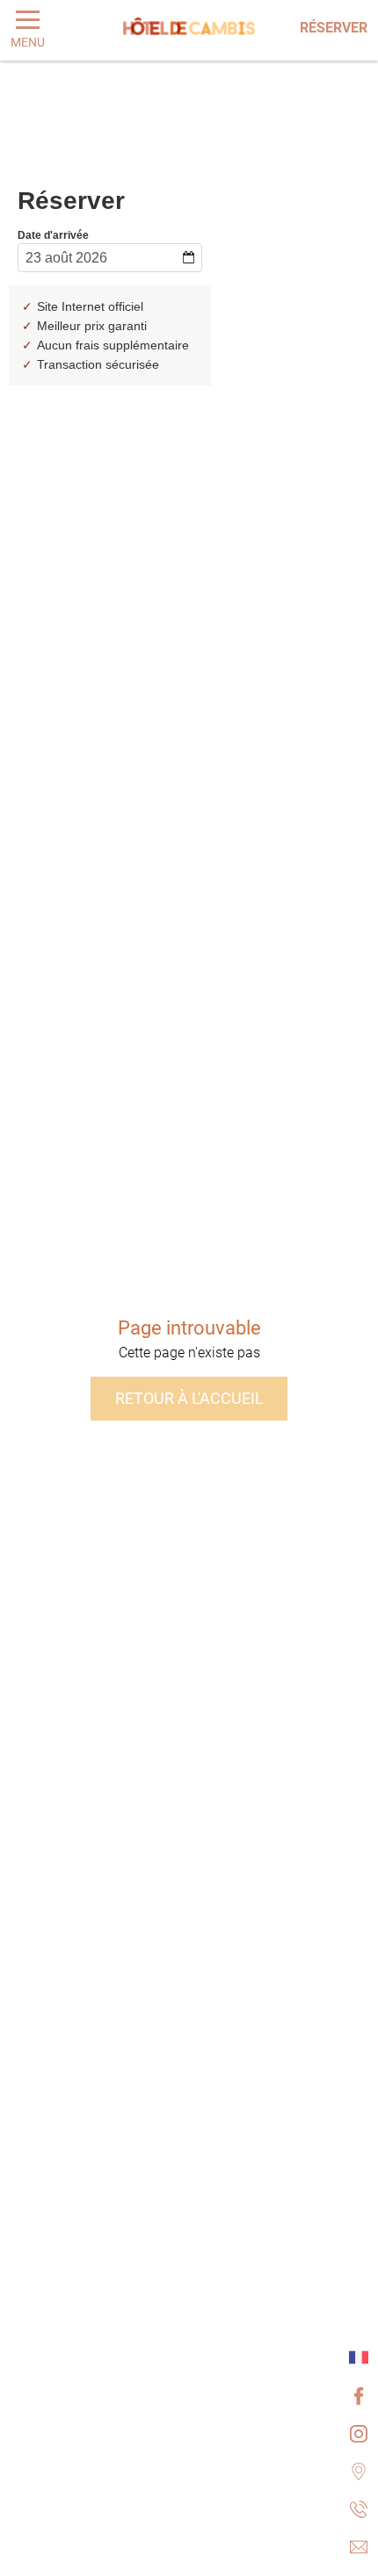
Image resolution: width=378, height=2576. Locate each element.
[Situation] (359, 2471)
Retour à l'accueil (189, 1399)
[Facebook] (359, 2395)
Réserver (334, 28)
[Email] (359, 2546)
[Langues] (359, 2357)
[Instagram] (359, 2433)
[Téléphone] (359, 2508)
